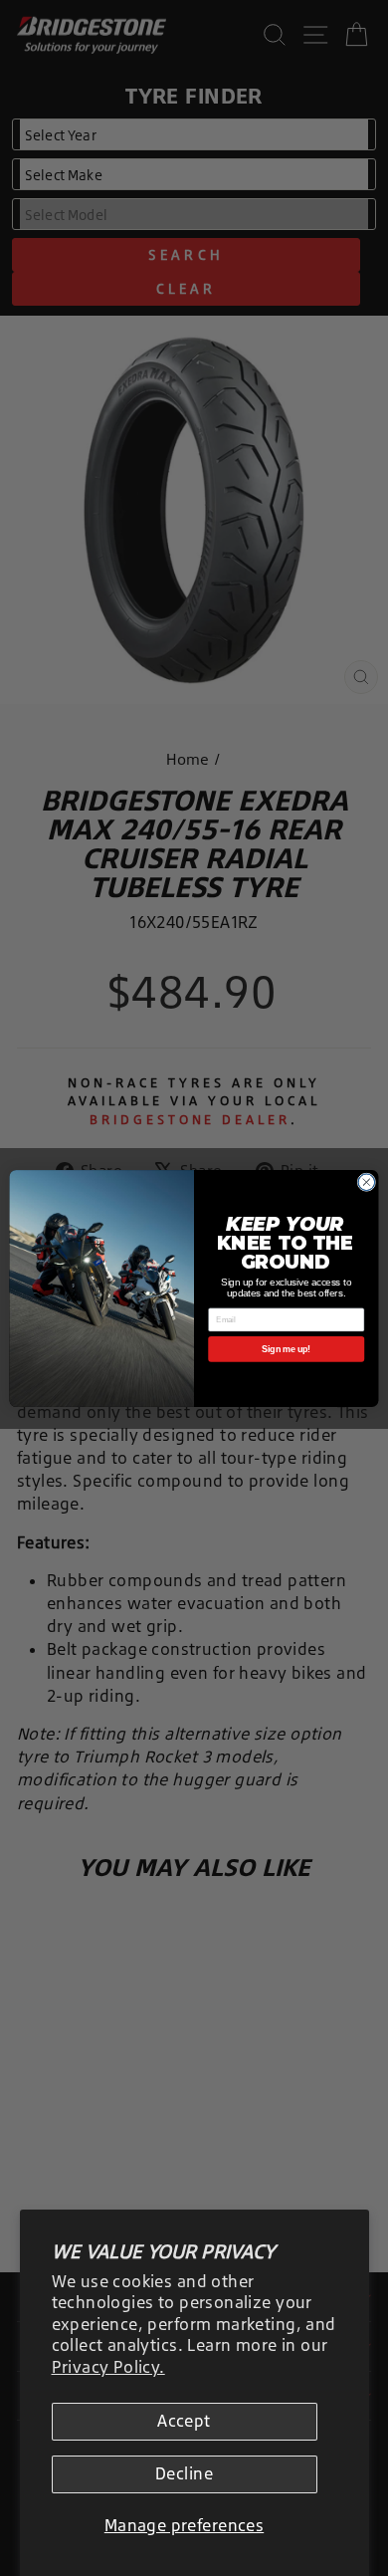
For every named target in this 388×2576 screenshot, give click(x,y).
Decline (184, 2473)
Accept (184, 2421)
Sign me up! (286, 1349)
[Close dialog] (367, 1181)
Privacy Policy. (108, 2367)
